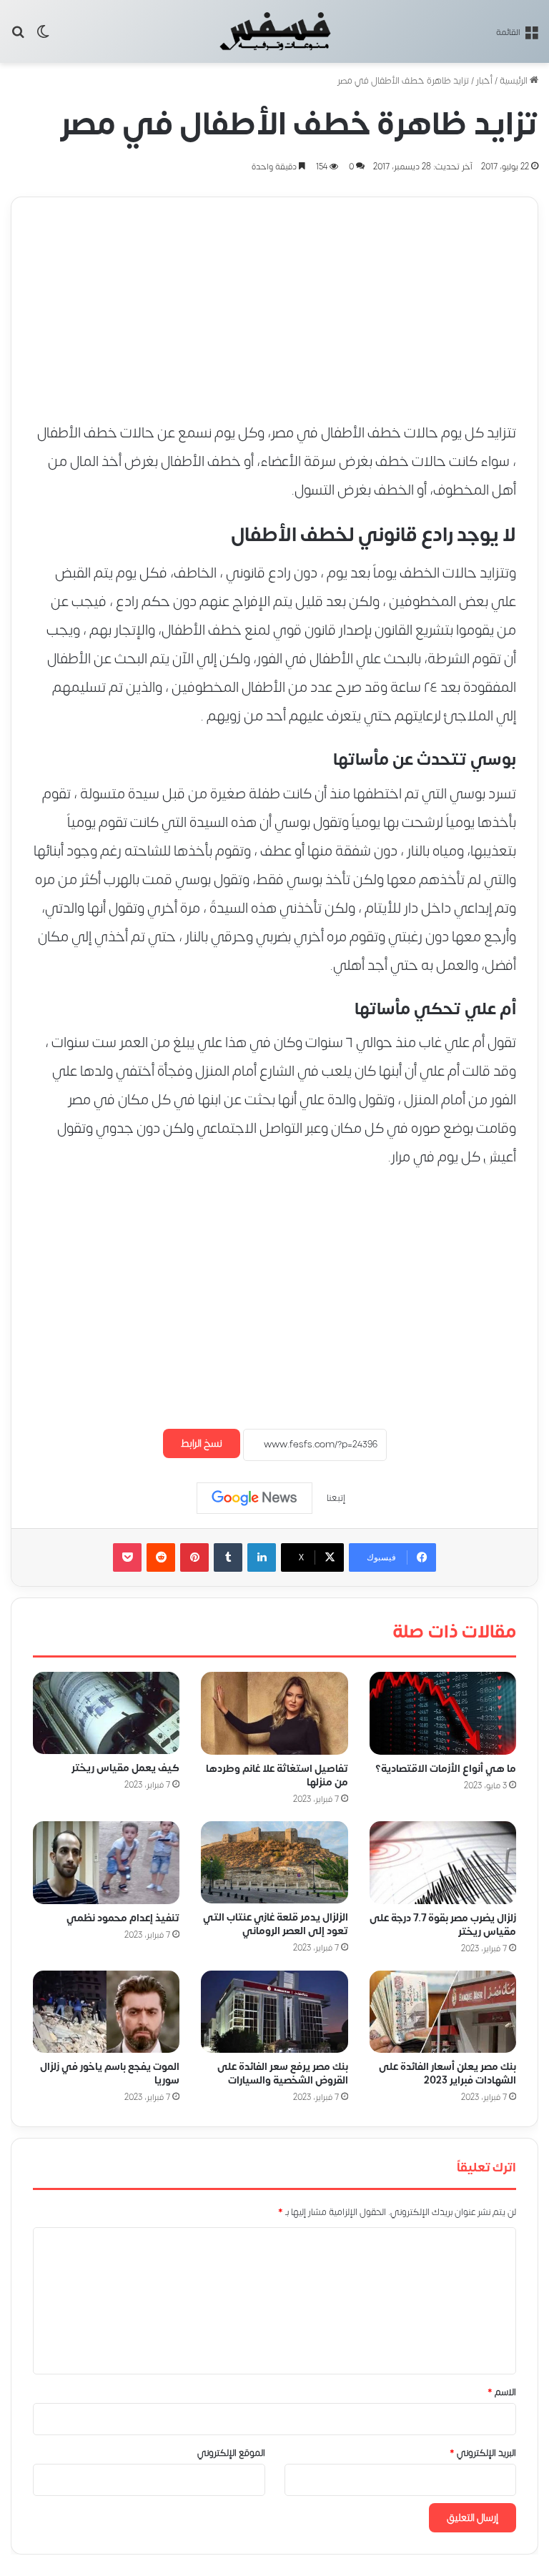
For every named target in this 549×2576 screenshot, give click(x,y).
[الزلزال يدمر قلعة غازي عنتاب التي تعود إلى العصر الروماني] (274, 1862)
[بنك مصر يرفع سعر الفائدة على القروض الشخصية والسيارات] (274, 2012)
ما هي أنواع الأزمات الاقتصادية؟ (446, 1769)
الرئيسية (515, 81)
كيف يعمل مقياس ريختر (125, 1769)
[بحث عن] (18, 37)
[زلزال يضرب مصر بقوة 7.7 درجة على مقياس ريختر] (443, 1863)
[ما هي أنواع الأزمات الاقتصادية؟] (443, 1713)
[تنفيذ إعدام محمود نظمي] (106, 1863)
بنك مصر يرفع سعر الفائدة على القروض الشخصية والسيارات (283, 2074)
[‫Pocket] (127, 1557)
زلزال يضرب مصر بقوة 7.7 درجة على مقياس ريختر (443, 1925)
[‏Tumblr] (228, 1557)
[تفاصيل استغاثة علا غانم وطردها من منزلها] (274, 1713)
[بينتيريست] (194, 1557)
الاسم (502, 2392)
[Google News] (254, 1498)
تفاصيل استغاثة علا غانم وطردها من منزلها (277, 1775)
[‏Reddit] (161, 1557)
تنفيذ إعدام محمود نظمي (123, 1918)
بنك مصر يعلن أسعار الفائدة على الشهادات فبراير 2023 (447, 2074)
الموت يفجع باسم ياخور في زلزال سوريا (110, 2074)
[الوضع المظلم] (43, 37)
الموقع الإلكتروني (231, 2453)
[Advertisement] (274, 297)
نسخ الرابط (202, 1443)
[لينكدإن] (262, 1557)
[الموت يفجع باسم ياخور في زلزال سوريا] (106, 2012)
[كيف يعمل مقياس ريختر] (106, 1713)
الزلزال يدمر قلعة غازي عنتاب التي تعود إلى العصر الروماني (276, 1925)
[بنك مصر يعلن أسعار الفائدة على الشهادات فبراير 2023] (443, 2012)
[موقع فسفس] (275, 31)
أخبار (484, 81)
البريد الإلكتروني (483, 2453)
